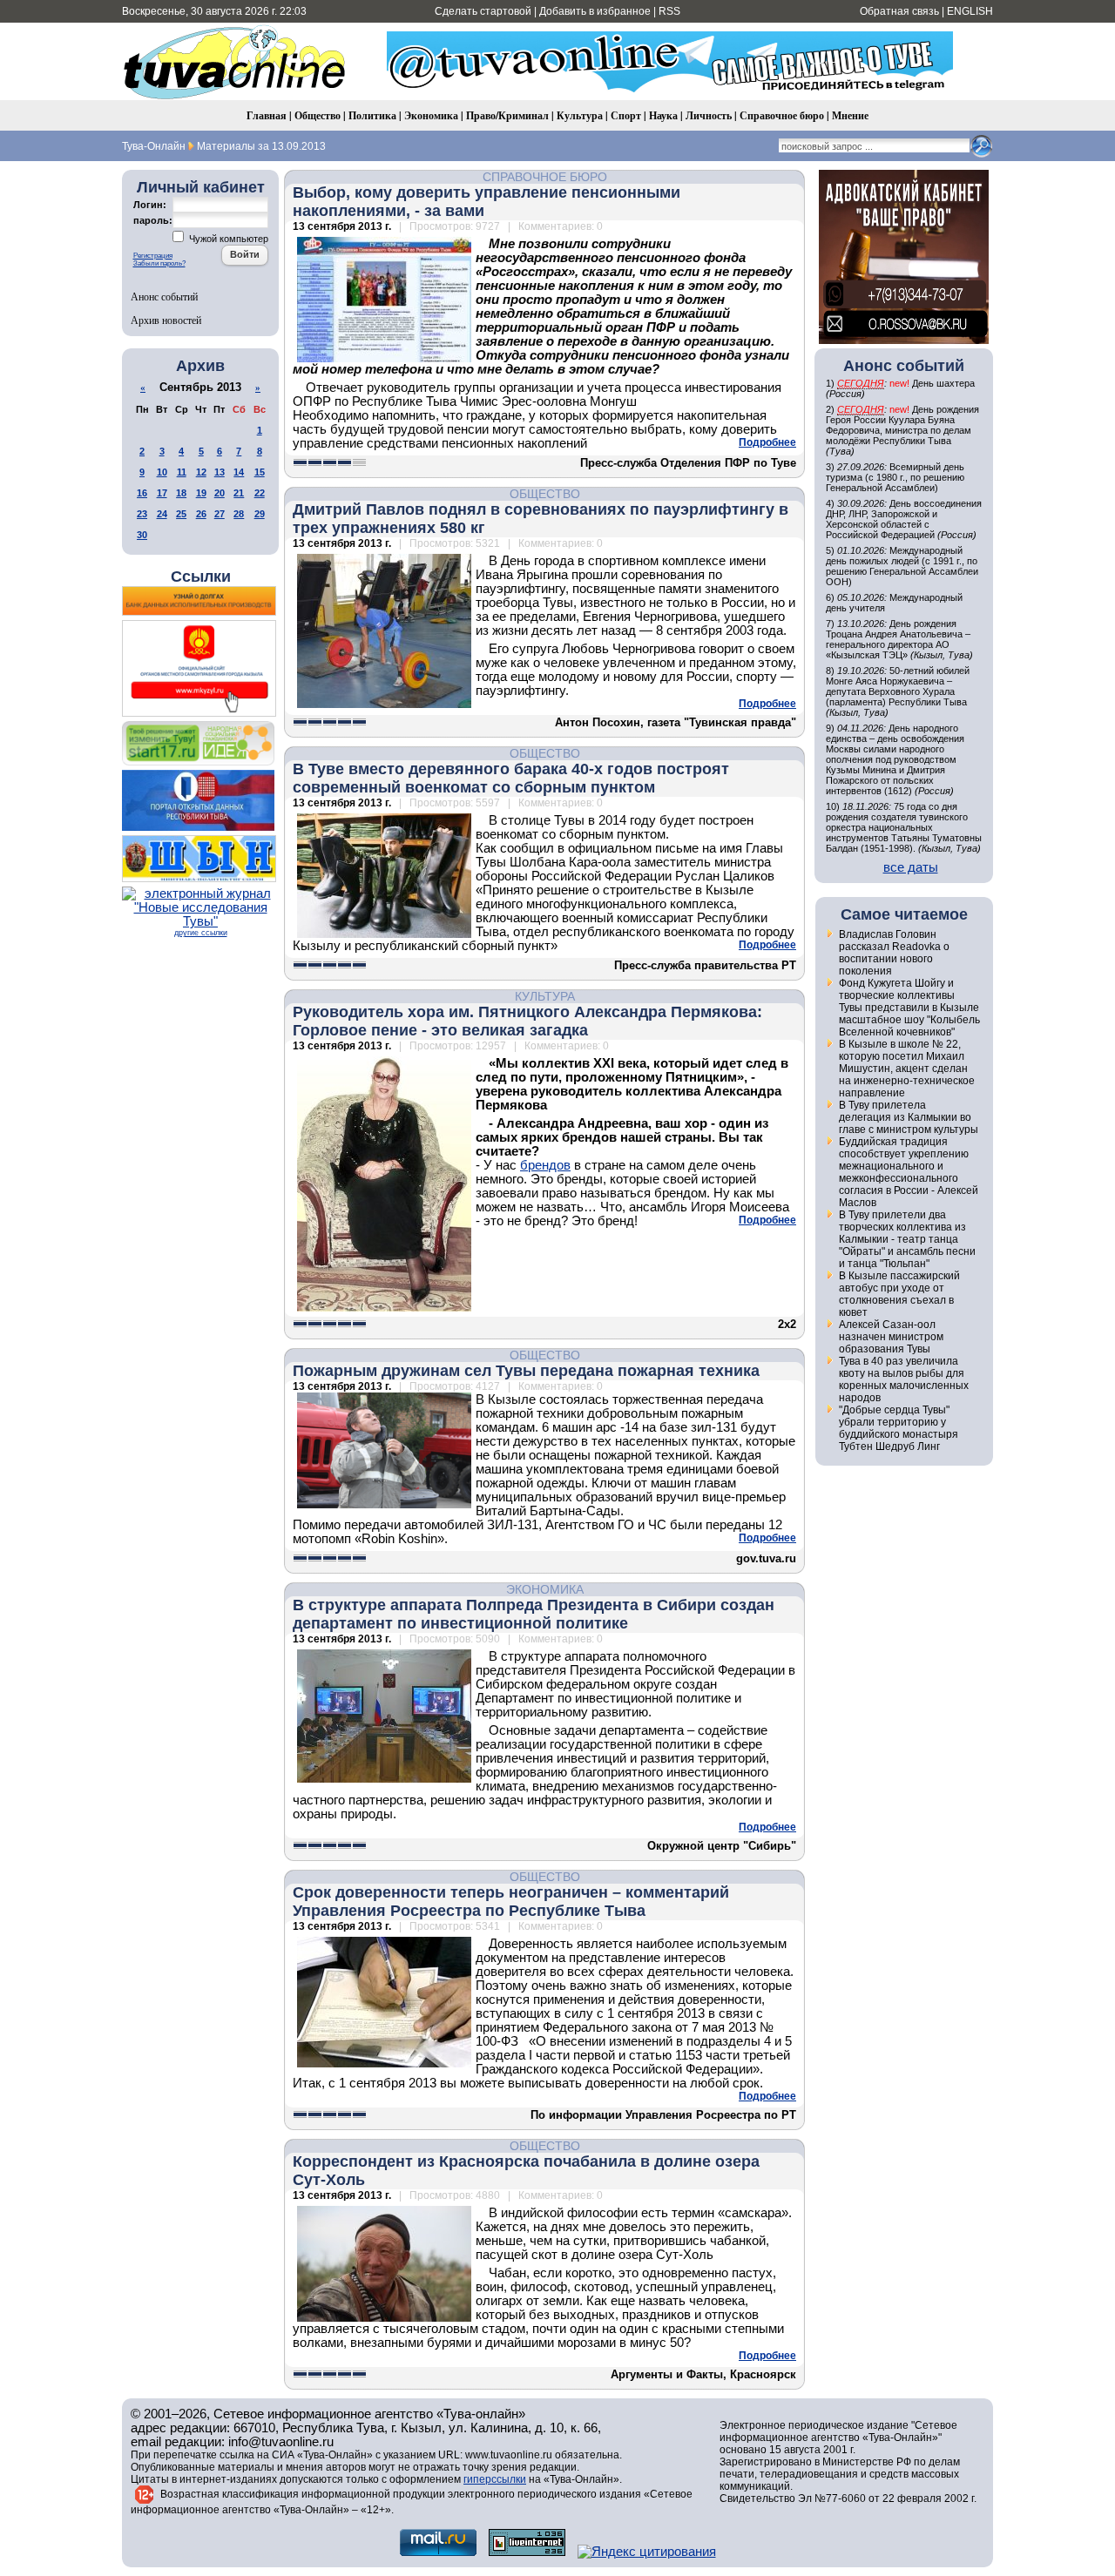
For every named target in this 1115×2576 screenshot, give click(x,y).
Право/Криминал (507, 115)
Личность (709, 115)
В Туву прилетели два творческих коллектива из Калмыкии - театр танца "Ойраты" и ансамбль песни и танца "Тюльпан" (907, 1239)
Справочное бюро (782, 115)
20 (220, 493)
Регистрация (153, 256)
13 (220, 472)
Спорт (626, 115)
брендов (545, 1165)
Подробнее (767, 442)
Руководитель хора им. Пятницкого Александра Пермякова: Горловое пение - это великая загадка (527, 1021)
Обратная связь (899, 11)
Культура (580, 115)
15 (260, 472)
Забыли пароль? (159, 263)
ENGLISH (970, 11)
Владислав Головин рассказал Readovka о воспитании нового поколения (894, 953)
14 (239, 472)
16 (142, 493)
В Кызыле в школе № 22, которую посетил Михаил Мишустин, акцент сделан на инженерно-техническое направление (907, 1069)
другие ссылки (201, 933)
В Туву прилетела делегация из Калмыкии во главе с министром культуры (909, 1117)
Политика (372, 115)
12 (201, 472)
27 (220, 514)
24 (162, 514)
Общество (318, 115)
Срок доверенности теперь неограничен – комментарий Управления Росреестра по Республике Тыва (511, 1902)
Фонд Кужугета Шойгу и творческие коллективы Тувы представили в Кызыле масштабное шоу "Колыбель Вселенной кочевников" (909, 1008)
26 (201, 514)
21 (239, 493)
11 (182, 472)
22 (260, 493)
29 (260, 514)
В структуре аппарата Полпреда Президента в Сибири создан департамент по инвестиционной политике (534, 1614)
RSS (669, 11)
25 (181, 514)
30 (142, 535)
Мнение (850, 115)
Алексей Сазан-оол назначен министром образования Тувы (891, 1337)
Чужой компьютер (227, 239)
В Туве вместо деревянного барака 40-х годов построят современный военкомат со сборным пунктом (511, 778)
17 (162, 493)
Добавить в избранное (595, 11)
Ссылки (201, 577)
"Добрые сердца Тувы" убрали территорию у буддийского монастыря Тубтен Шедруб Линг (899, 1428)
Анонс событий (164, 296)
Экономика (431, 115)
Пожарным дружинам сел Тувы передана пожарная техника (526, 1371)
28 (239, 514)
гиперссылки (495, 2479)
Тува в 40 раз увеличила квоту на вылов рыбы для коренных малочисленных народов (904, 1379)
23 (142, 514)
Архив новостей (166, 320)
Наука (663, 115)
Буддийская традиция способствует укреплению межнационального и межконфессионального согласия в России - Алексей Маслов (909, 1172)
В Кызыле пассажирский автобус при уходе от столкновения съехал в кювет (899, 1294)
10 (162, 472)
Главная (267, 115)
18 (181, 493)
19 (201, 493)
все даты (911, 867)
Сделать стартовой (483, 11)
